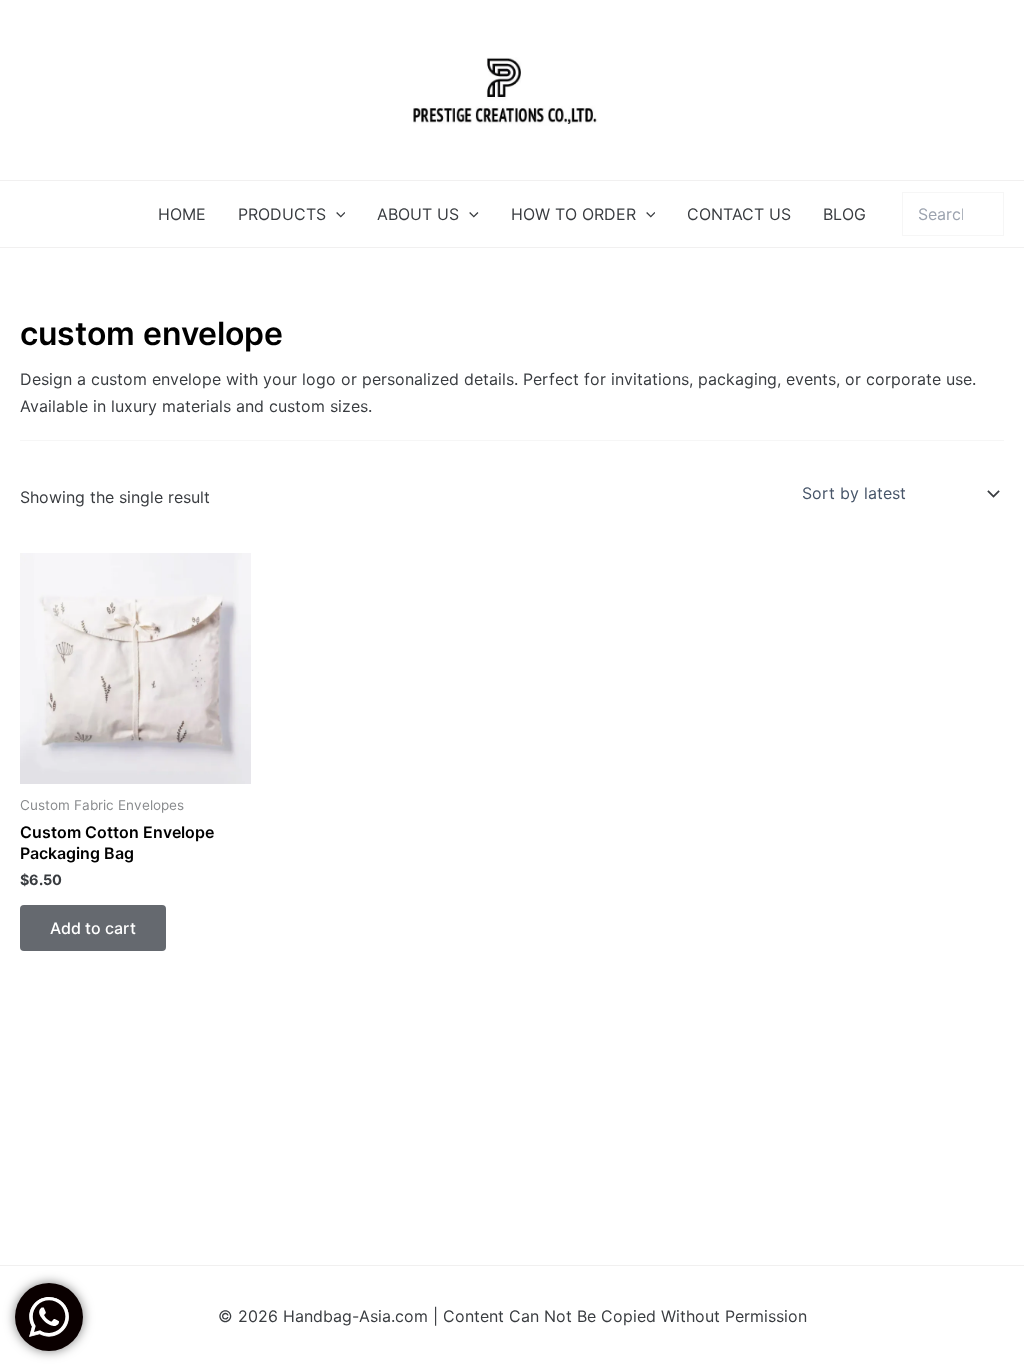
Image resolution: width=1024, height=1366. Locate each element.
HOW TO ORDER (573, 214)
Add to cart (93, 928)
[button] (336, 214)
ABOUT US (418, 214)
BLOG (844, 214)
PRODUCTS (282, 214)
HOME (182, 214)
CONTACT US (739, 214)
